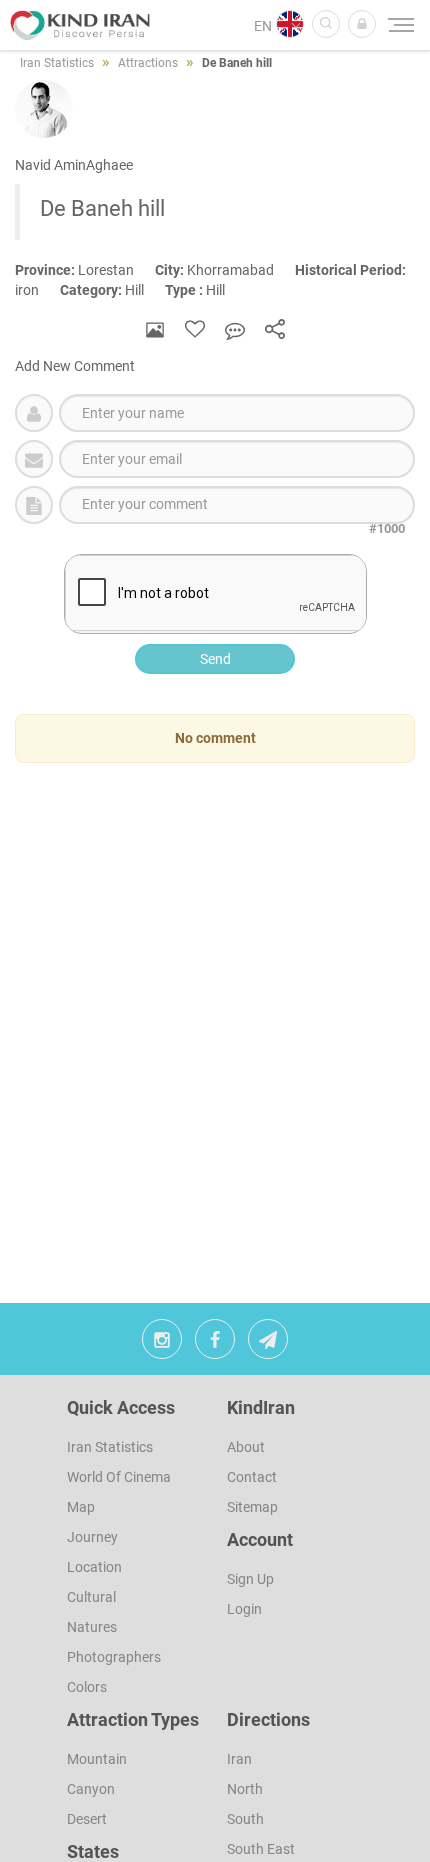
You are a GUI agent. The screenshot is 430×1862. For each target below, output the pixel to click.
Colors (87, 1687)
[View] (155, 329)
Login (244, 1609)
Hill (112, 290)
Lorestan (85, 270)
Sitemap (252, 1507)
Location (94, 1567)
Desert (87, 1819)
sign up (250, 1579)
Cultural (91, 1597)
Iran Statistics (110, 1447)
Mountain (97, 1759)
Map (81, 1507)
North (245, 1789)
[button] (362, 24)
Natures (92, 1627)
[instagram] (162, 1344)
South (245, 1819)
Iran (239, 1759)
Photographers (114, 1657)
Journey (92, 1537)
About (246, 1447)
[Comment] (235, 329)
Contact (252, 1477)
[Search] (326, 24)
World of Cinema (119, 1477)
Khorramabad (225, 270)
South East (261, 1849)
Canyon (91, 1789)
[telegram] (268, 1344)
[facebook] (215, 1344)
